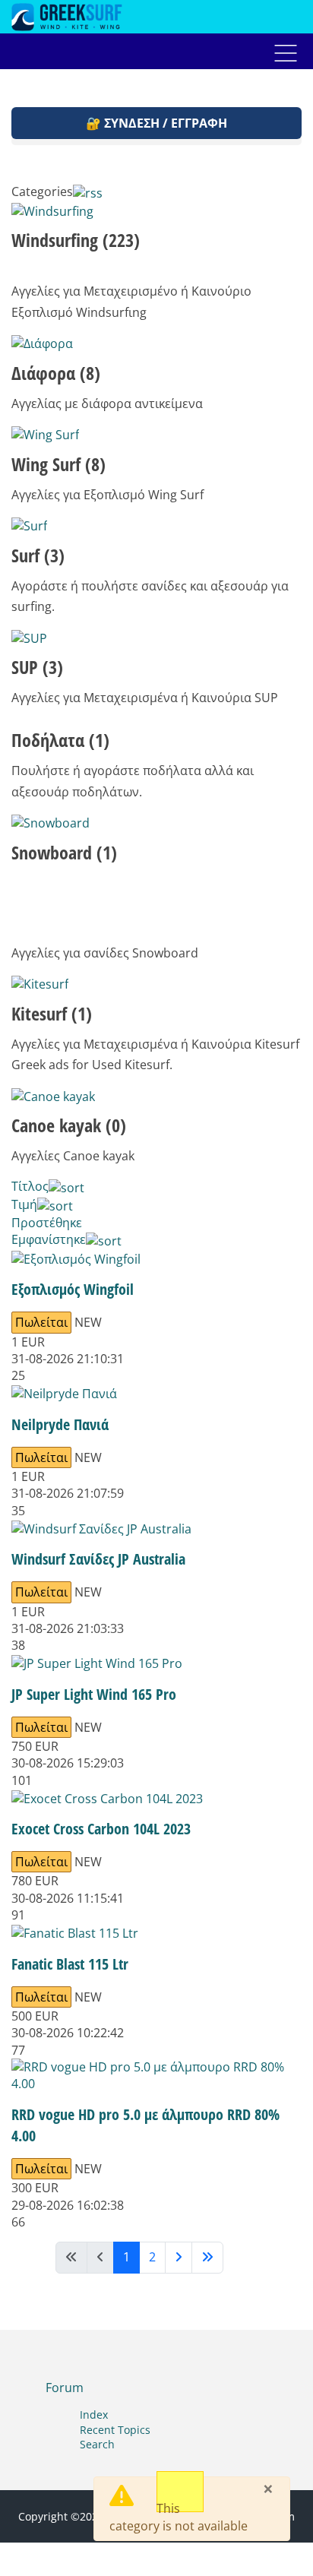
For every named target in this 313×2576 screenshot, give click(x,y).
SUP (37, 667)
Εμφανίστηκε (49, 1239)
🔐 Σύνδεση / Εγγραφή (156, 123)
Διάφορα (56, 373)
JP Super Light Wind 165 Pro (94, 1694)
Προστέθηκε (47, 1223)
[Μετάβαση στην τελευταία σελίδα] (207, 2257)
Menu (286, 53)
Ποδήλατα (60, 740)
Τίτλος (30, 1186)
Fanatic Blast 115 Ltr (70, 1964)
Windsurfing (76, 240)
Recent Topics (115, 2430)
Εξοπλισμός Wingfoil (73, 1289)
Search (97, 2444)
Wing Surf (58, 464)
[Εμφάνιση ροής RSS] (88, 191)
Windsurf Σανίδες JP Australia (98, 1559)
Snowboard (64, 852)
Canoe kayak (69, 1125)
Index (94, 2415)
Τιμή (24, 1204)
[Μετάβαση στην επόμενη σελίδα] (179, 2257)
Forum (65, 2388)
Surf (38, 555)
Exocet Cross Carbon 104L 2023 (101, 1829)
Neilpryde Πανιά (60, 1424)
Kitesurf (52, 1013)
